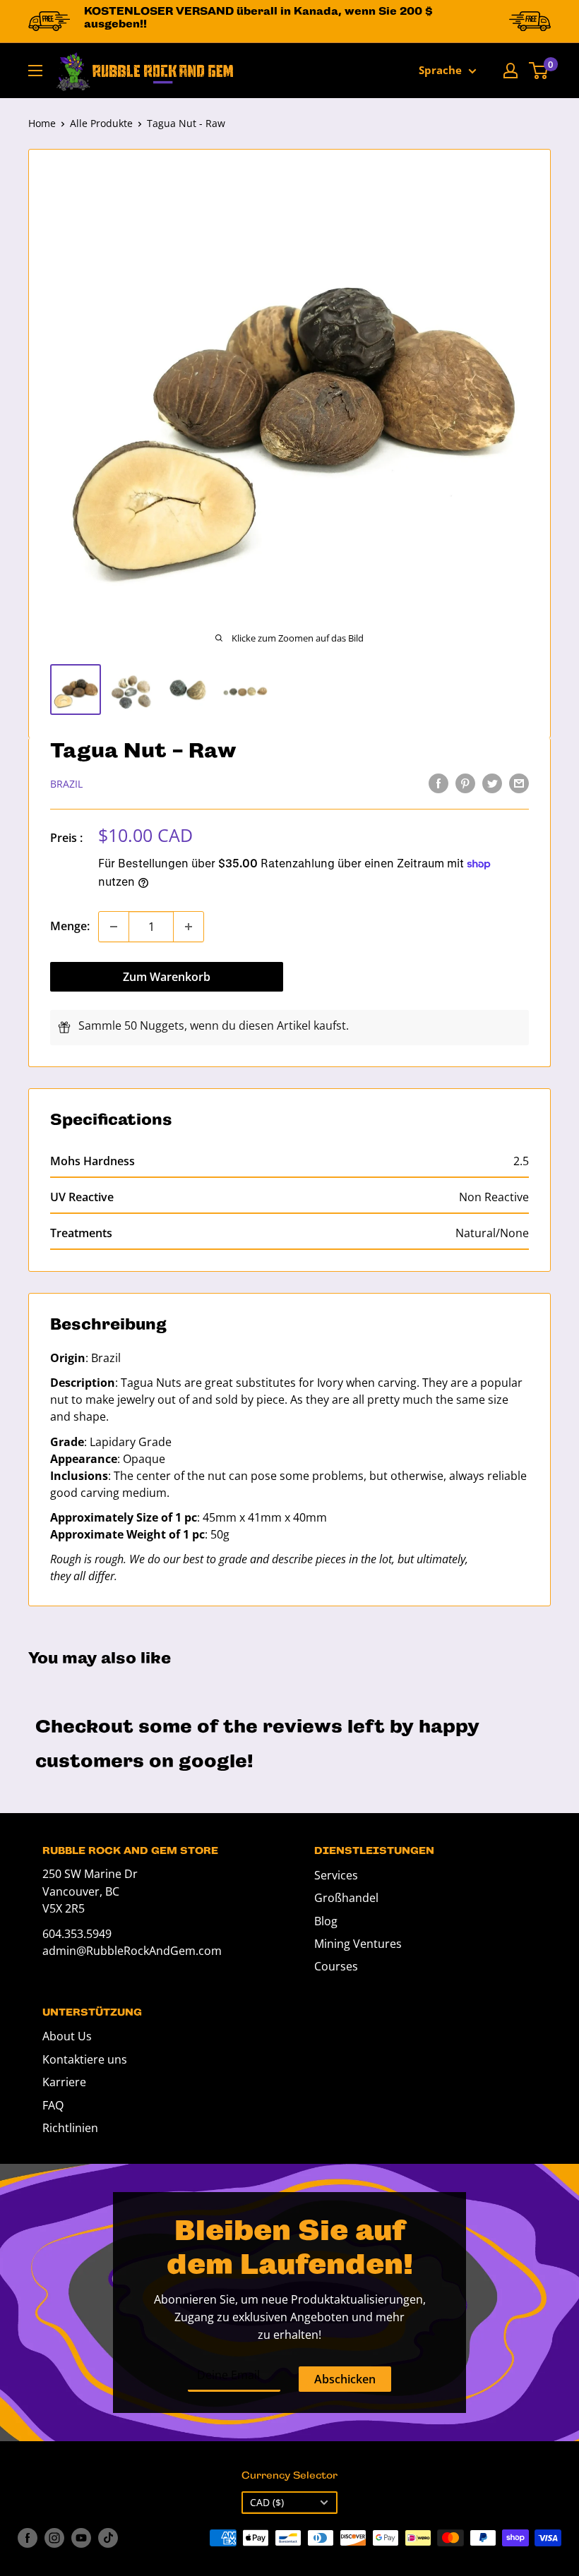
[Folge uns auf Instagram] (54, 2538)
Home (42, 123)
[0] (539, 71)
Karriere (64, 2082)
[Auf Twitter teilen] (492, 783)
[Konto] (511, 71)
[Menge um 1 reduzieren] (114, 927)
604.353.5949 (77, 1934)
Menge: (70, 926)
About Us (67, 2036)
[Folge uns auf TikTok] (108, 2538)
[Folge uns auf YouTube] (81, 2538)
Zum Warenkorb (167, 977)
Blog (326, 1921)
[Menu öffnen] (35, 71)
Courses (336, 1966)
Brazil (66, 784)
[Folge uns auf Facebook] (28, 2538)
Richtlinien (70, 2128)
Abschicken (345, 2379)
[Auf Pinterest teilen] (465, 783)
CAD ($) (267, 2502)
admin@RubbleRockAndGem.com (132, 1951)
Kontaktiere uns (85, 2059)
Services (336, 1875)
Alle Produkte (101, 123)
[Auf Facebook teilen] (438, 783)
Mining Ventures (358, 1944)
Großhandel (346, 1898)
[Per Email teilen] (519, 783)
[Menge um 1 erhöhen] (189, 927)
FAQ (53, 2105)
